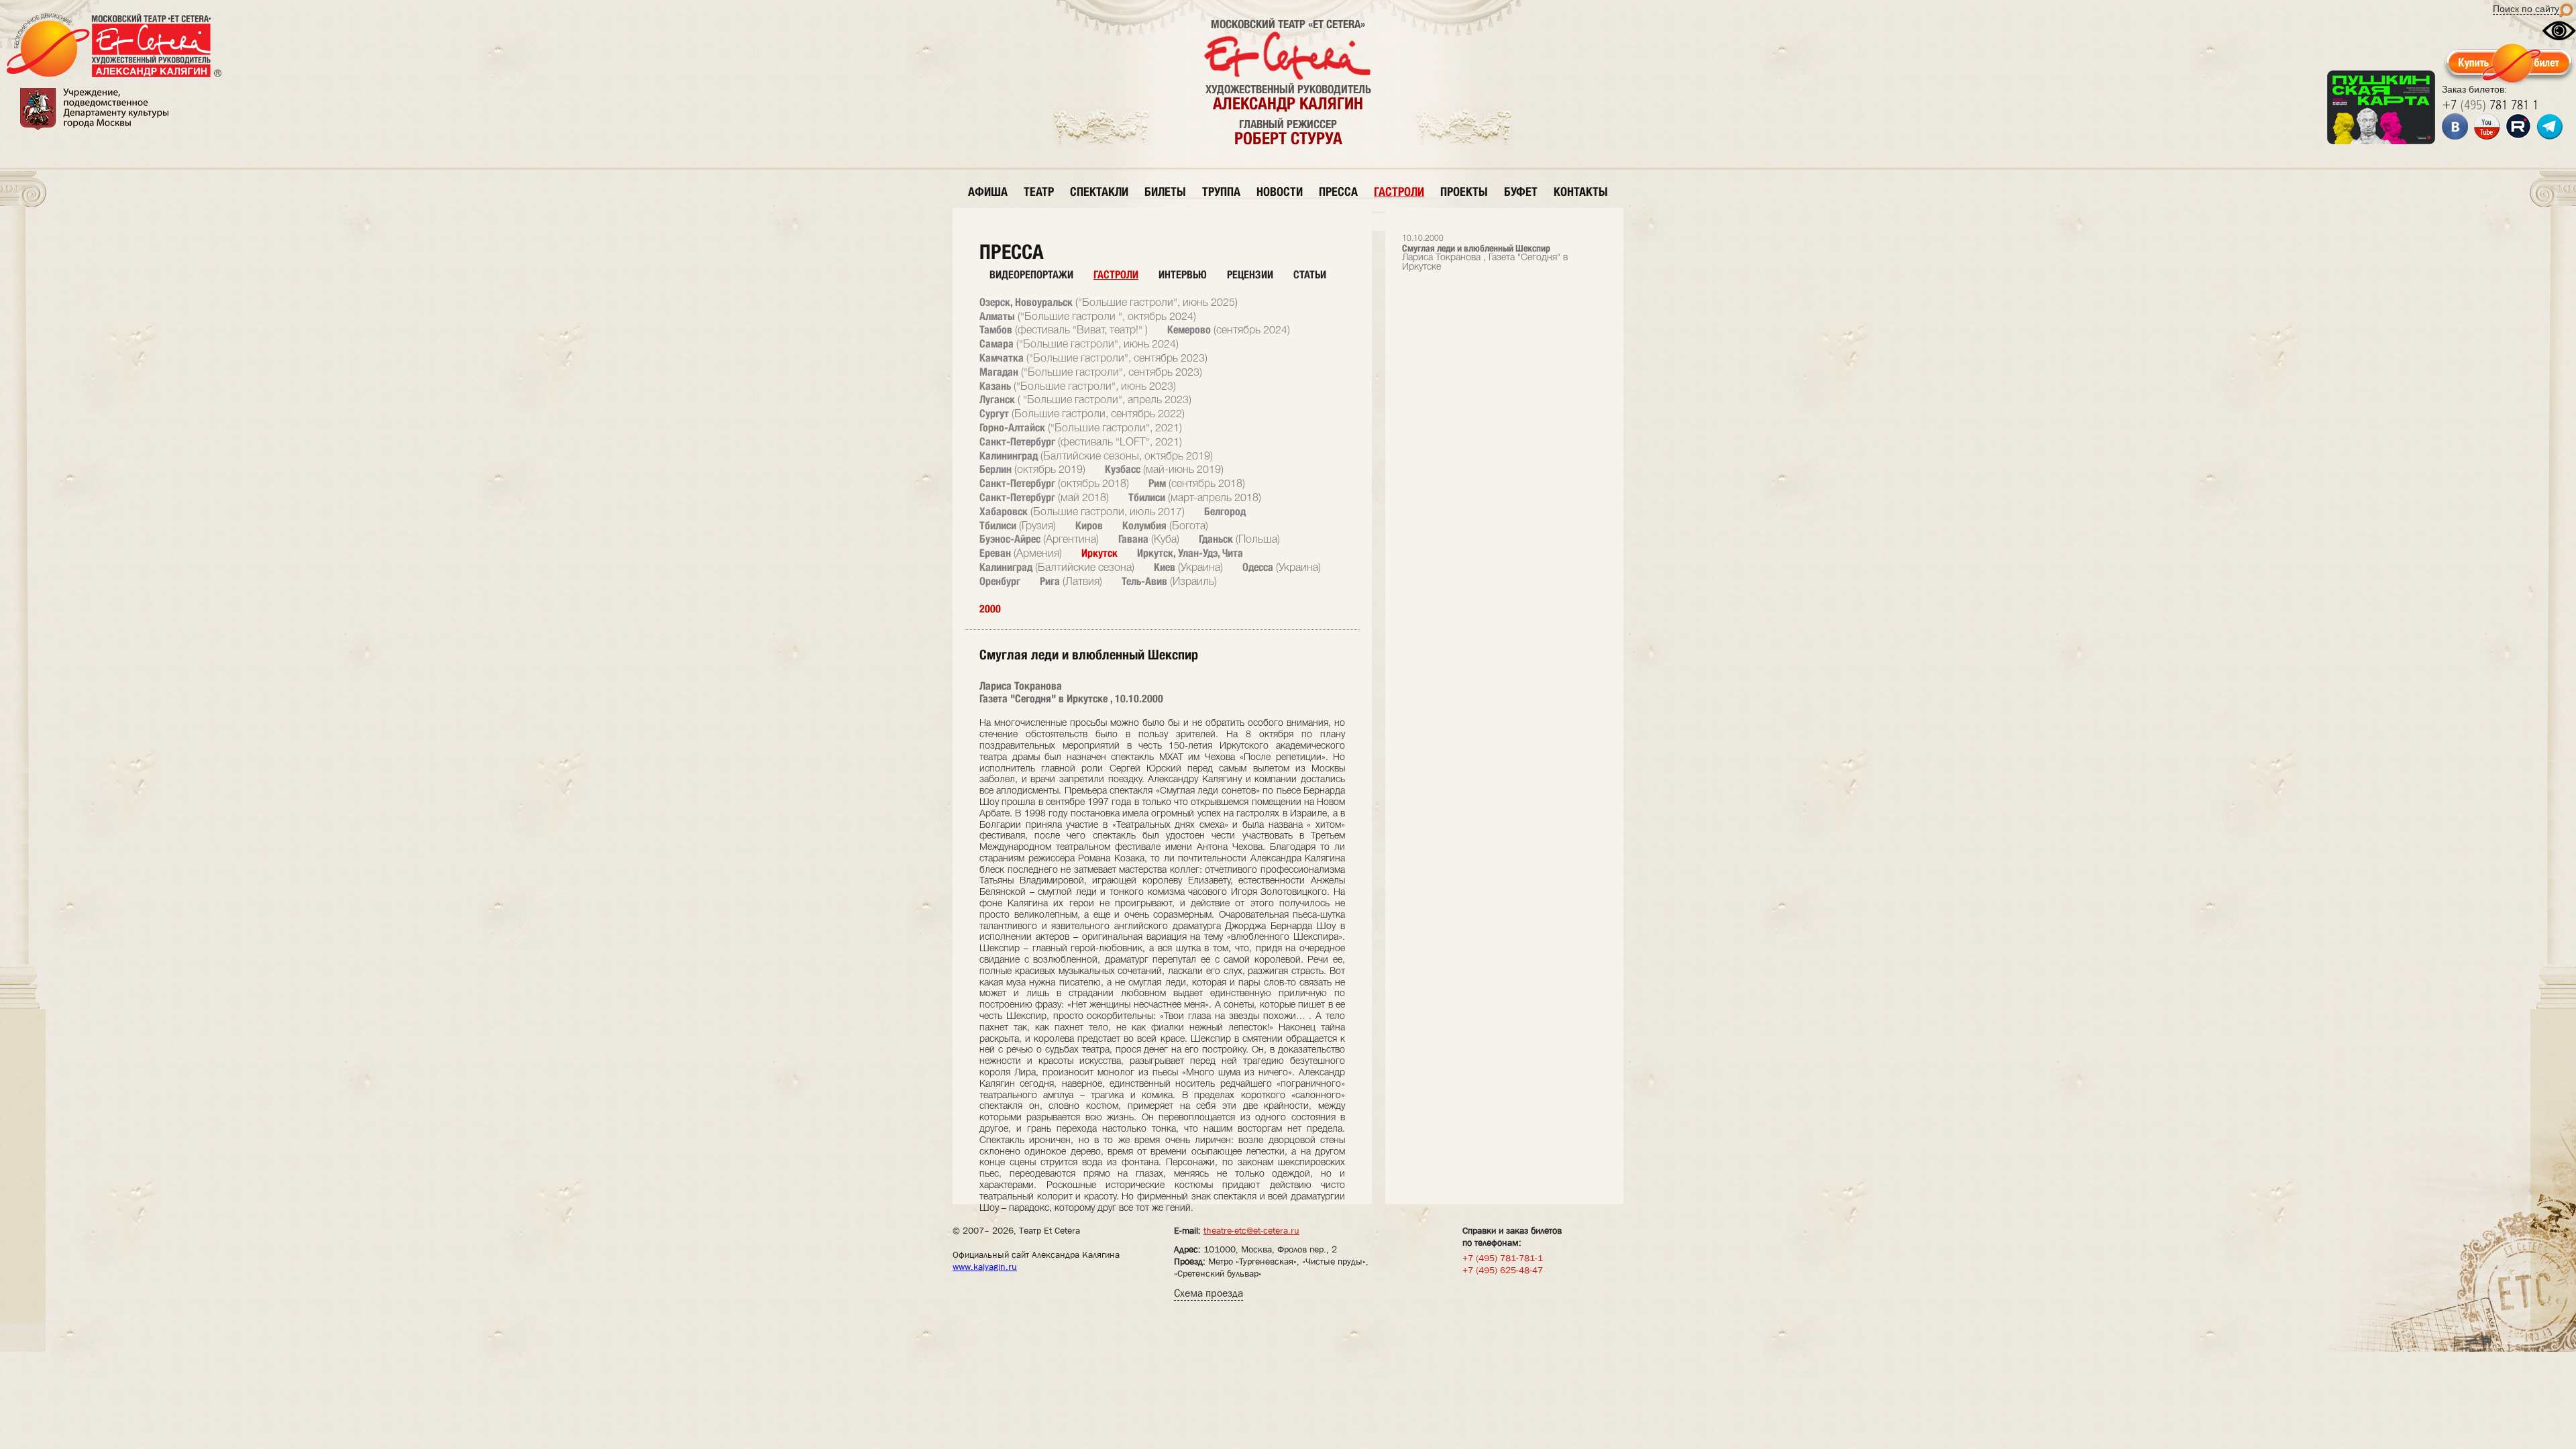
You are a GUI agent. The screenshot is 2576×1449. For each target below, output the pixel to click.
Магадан (1091, 372)
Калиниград (1057, 567)
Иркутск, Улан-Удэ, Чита (1190, 553)
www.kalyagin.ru (985, 1267)
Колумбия (1165, 526)
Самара (1079, 344)
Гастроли (1116, 275)
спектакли (1099, 192)
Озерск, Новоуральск (1109, 302)
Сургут (1082, 414)
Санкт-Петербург (1081, 442)
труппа (1221, 192)
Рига (1071, 581)
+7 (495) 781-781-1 (1503, 1258)
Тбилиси (1195, 497)
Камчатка (1093, 358)
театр (1039, 192)
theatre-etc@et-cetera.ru (1251, 1230)
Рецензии (1250, 275)
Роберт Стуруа (1288, 138)
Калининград (1096, 456)
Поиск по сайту (2526, 9)
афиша (988, 192)
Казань (1078, 386)
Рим (1197, 483)
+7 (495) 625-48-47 (1503, 1270)
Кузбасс (1164, 469)
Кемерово (1229, 330)
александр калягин (1288, 103)
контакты (1581, 192)
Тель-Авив (1169, 581)
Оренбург (1000, 581)
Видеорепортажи (1031, 275)
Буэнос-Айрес (1039, 539)
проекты (1464, 192)
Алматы (1088, 316)
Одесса (1282, 567)
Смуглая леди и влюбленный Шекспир (1485, 253)
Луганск (1085, 399)
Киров (1089, 526)
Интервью (1183, 275)
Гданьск (1239, 539)
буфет (1521, 192)
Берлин (1032, 469)
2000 (990, 609)
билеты (1165, 192)
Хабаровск (1082, 512)
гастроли (1399, 192)
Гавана (1149, 539)
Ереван (1021, 553)
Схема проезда (1209, 1293)
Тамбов (1064, 330)
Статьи (1310, 275)
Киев (1188, 567)
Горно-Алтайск (1081, 428)
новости (1280, 192)
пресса (1338, 192)
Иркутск (1099, 553)
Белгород (1225, 512)
